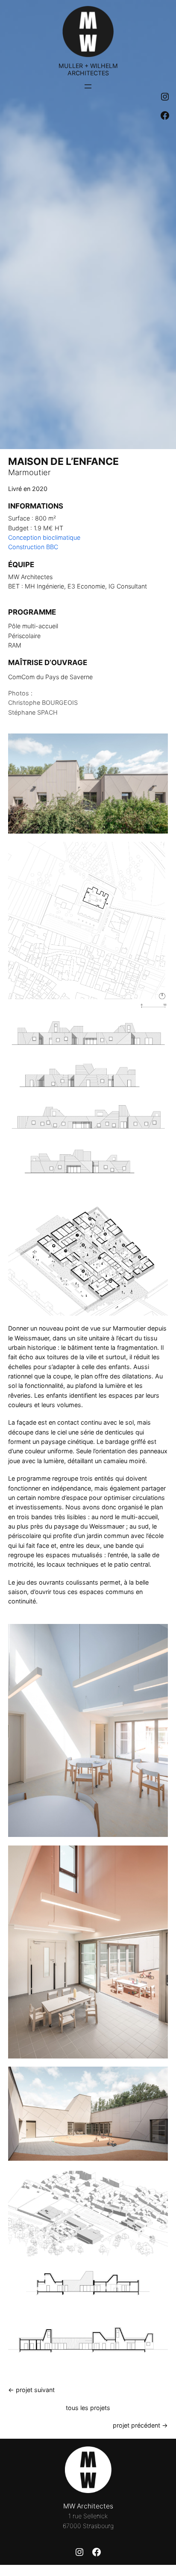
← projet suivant (31, 2390)
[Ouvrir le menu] (88, 86)
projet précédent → (140, 2425)
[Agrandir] (157, 853)
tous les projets (88, 2408)
